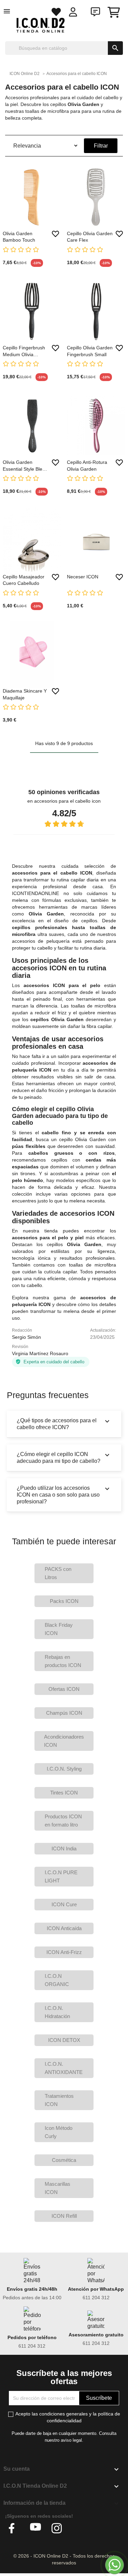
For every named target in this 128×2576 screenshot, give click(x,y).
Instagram (57, 2528)
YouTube (35, 2528)
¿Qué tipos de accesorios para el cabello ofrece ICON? (64, 1424)
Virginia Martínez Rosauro (40, 1353)
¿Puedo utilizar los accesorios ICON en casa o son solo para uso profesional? (64, 1495)
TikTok (78, 2528)
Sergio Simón (26, 1337)
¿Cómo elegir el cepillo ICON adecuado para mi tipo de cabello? (64, 1457)
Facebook (14, 2528)
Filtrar (101, 146)
